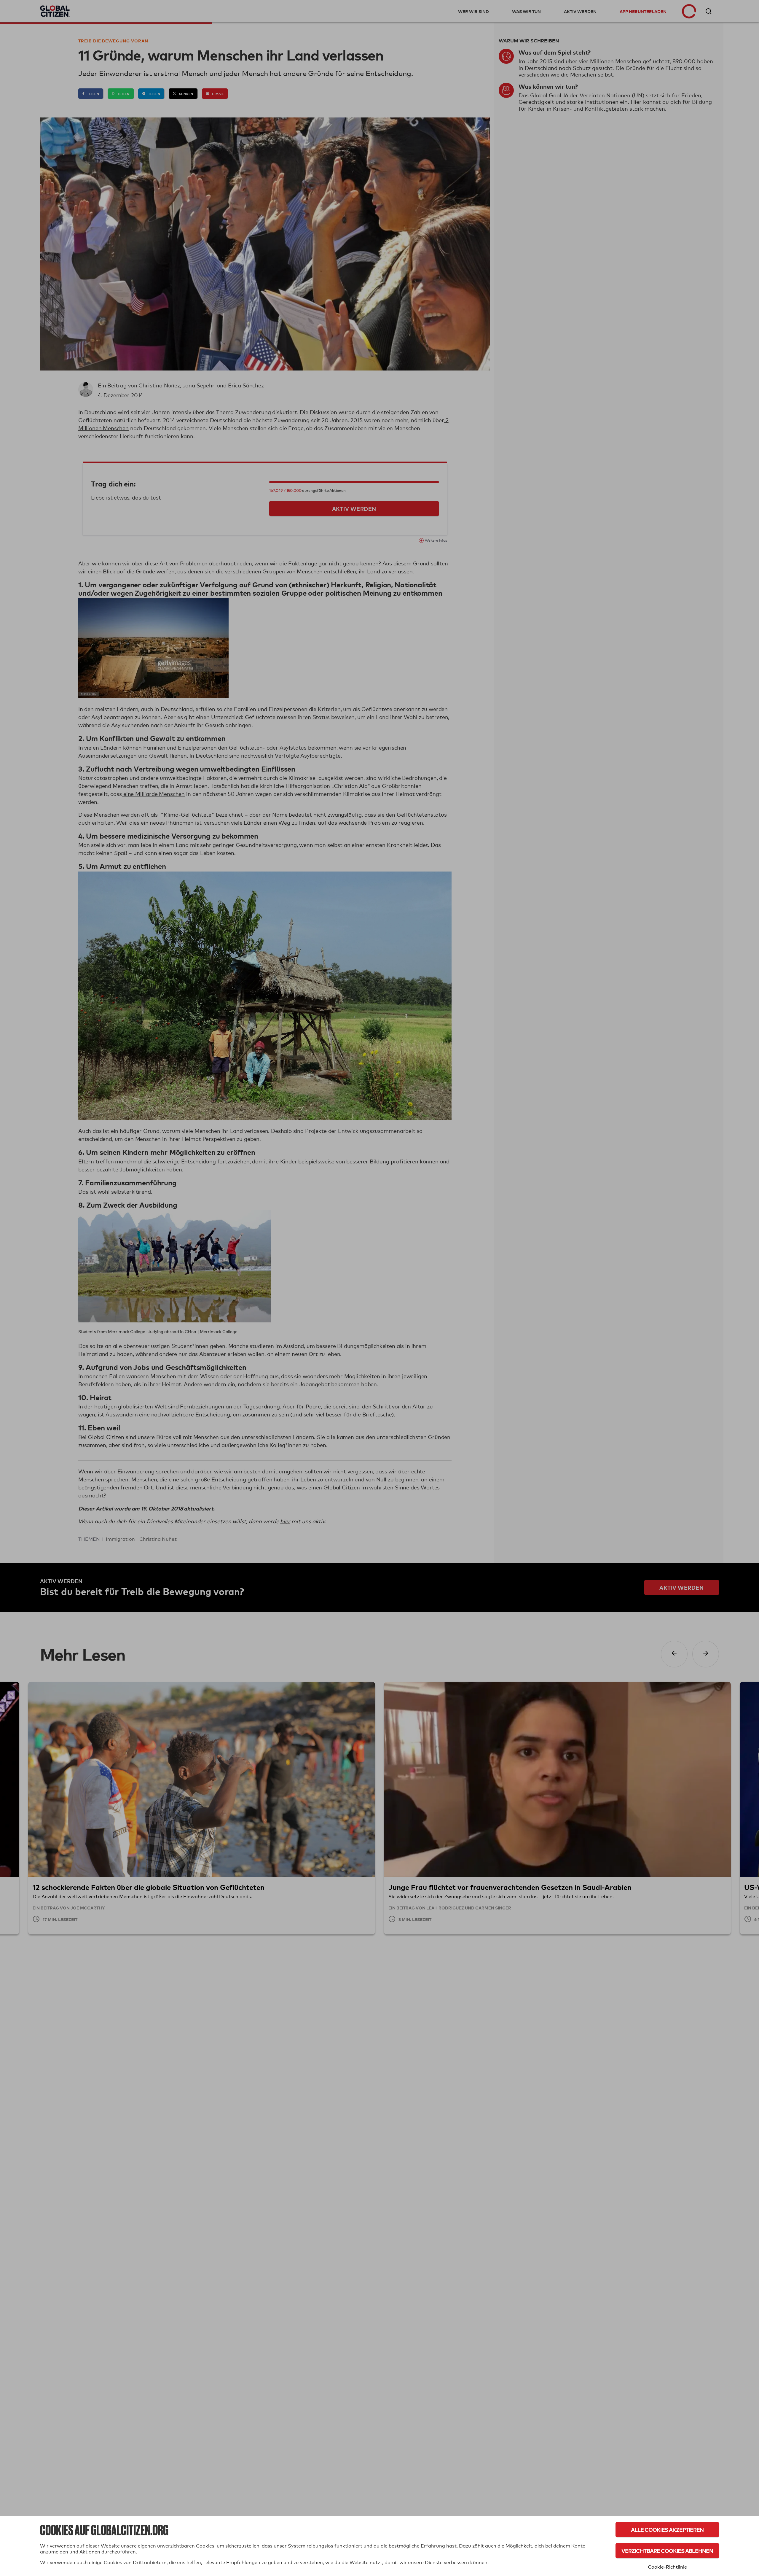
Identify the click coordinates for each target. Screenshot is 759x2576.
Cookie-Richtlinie (667, 2567)
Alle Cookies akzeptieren (667, 2530)
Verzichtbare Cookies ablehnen (667, 2551)
